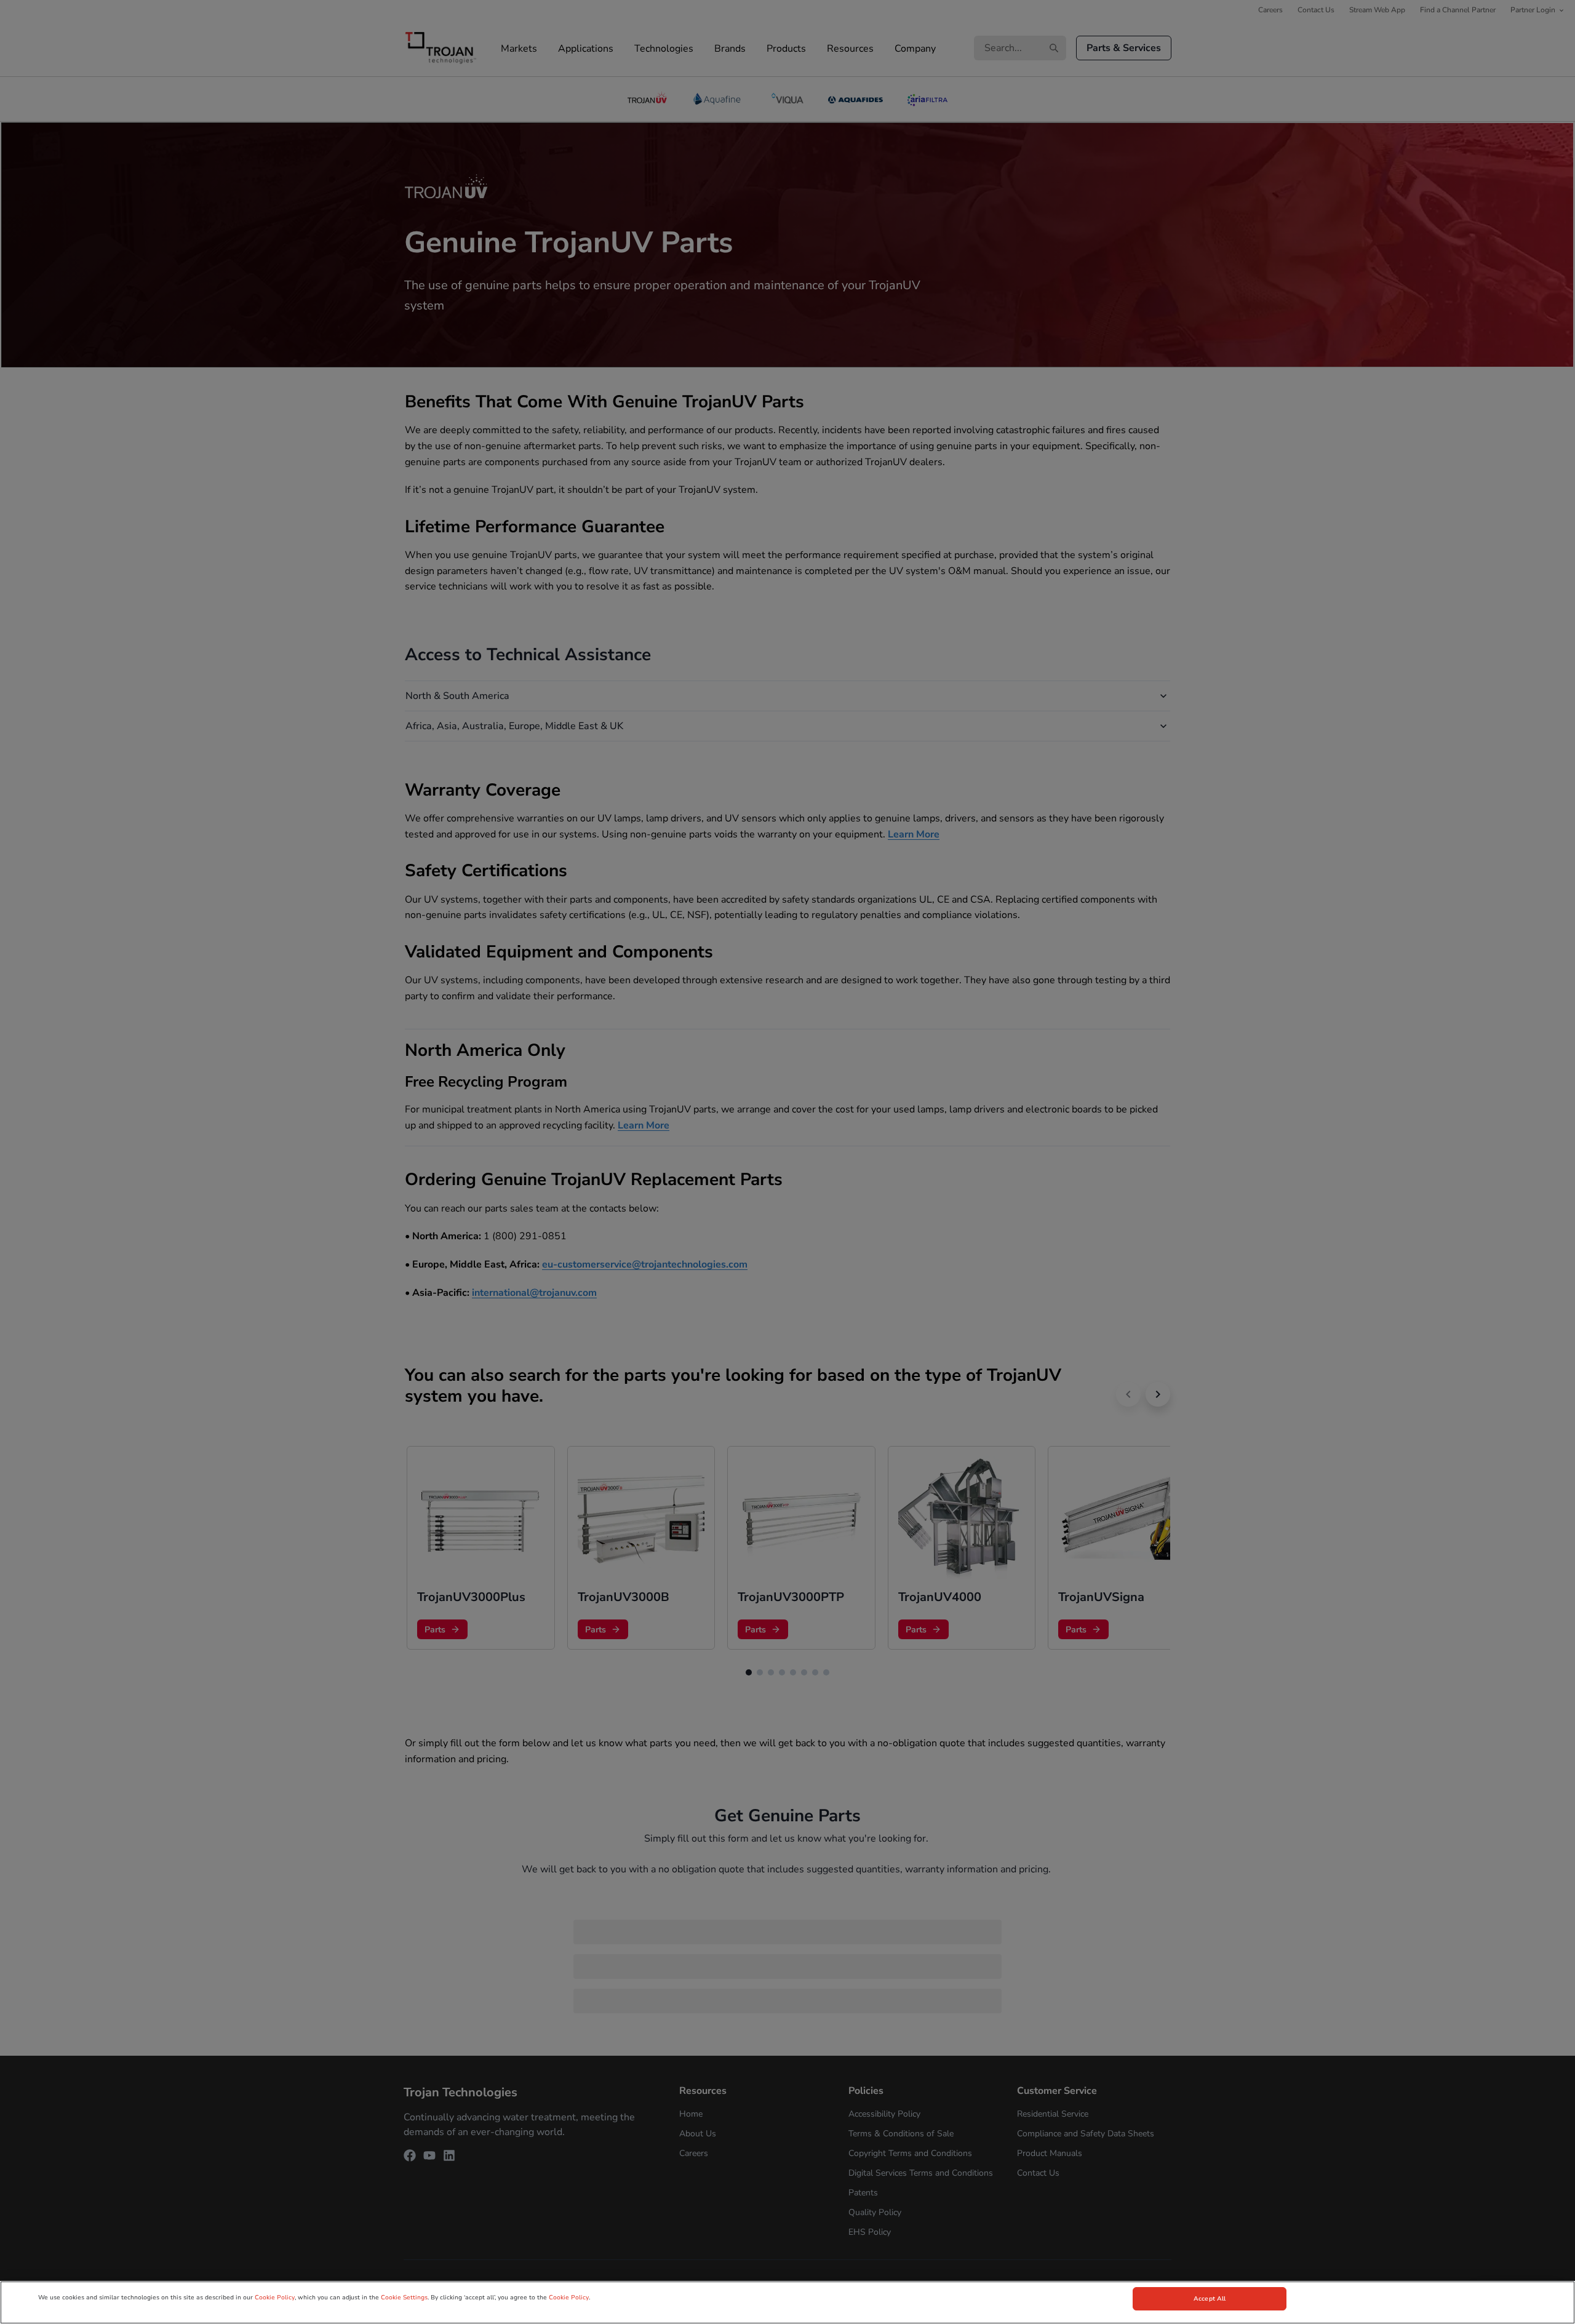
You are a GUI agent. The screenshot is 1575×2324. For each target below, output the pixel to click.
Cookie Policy (275, 2298)
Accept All (1210, 2299)
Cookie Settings (404, 2298)
